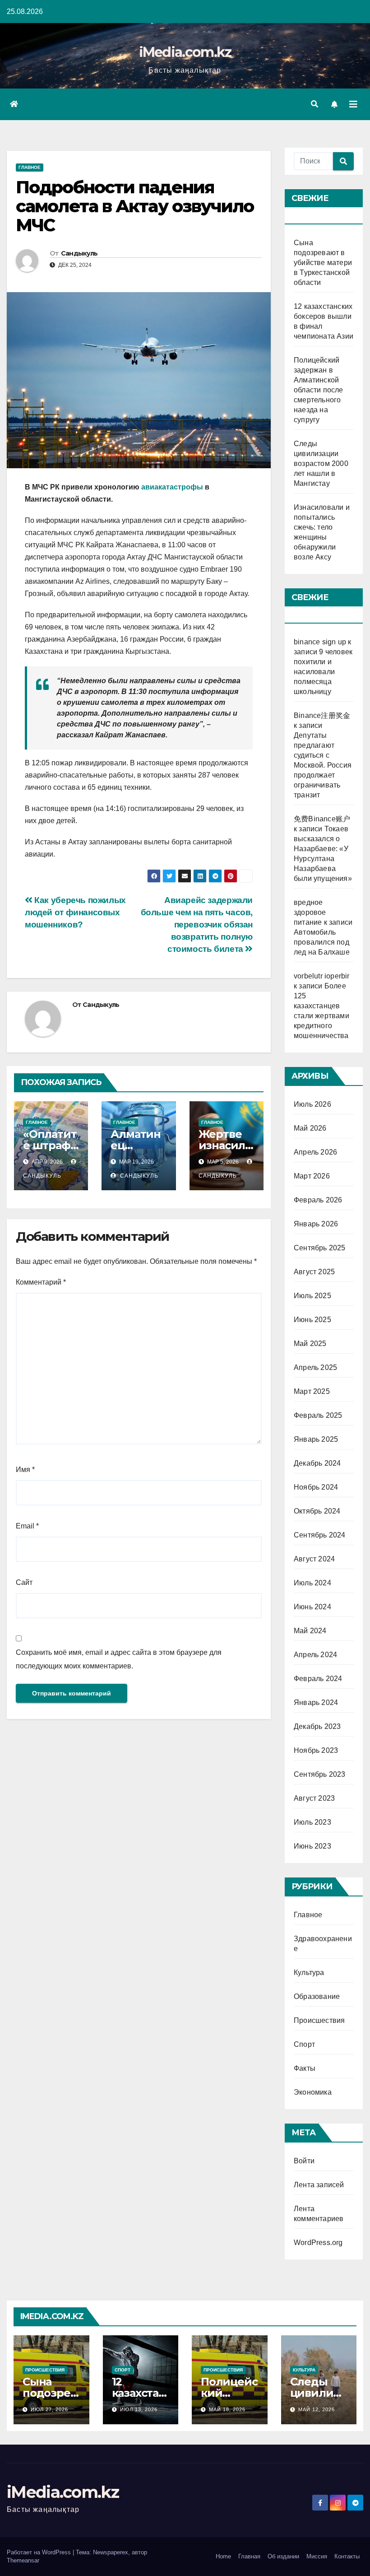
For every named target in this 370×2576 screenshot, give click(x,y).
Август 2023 (314, 1798)
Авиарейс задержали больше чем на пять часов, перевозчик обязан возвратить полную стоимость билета (197, 925)
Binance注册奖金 (322, 715)
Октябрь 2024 (317, 1511)
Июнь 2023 (312, 1846)
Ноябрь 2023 (316, 1750)
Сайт (24, 1582)
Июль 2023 (312, 1822)
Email (27, 1526)
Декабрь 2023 (317, 1726)
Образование (317, 1996)
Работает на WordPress (40, 2552)
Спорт (304, 2044)
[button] (314, 104)
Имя (25, 1470)
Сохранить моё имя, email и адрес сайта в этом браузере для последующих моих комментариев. (119, 1659)
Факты (305, 2068)
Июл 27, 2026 (49, 2409)
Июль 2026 (312, 1104)
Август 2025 (314, 1272)
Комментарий (41, 1282)
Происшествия (319, 2020)
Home (223, 2556)
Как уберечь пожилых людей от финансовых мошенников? (75, 912)
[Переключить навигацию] (353, 104)
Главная (249, 2556)
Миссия (317, 2556)
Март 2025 (312, 1391)
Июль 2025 (312, 1296)
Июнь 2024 (312, 1607)
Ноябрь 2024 (316, 1487)
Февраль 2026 (318, 1200)
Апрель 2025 (315, 1367)
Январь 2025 (316, 1439)
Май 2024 (310, 1631)
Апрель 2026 (315, 1152)
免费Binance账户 (322, 819)
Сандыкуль (79, 253)
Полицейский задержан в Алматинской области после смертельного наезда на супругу (319, 390)
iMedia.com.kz (185, 52)
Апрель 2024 (315, 1655)
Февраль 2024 (318, 1679)
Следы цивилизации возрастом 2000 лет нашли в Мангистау (321, 463)
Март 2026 (312, 1176)
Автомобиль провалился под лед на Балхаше (322, 942)
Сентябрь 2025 (320, 1248)
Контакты (347, 2556)
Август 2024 (314, 1559)
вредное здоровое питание (310, 912)
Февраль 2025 (318, 1415)
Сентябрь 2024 (320, 1535)
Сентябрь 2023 (320, 1774)
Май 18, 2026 (227, 2409)
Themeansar (23, 2560)
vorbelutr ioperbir (322, 976)
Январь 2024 (316, 1703)
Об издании (283, 2556)
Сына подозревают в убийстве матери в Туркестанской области (323, 263)
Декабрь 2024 (317, 1463)
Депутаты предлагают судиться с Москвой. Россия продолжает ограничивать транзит (323, 765)
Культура (309, 1973)
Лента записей (319, 2185)
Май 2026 (310, 1128)
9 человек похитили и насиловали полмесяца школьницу (323, 672)
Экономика (313, 2092)
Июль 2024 (312, 1583)
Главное (30, 167)
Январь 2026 (316, 1224)
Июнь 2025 (312, 1320)
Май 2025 (310, 1344)
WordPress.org (318, 2243)
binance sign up (320, 642)
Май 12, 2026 (317, 2409)
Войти (304, 2161)
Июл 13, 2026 (139, 2409)
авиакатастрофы (172, 487)
